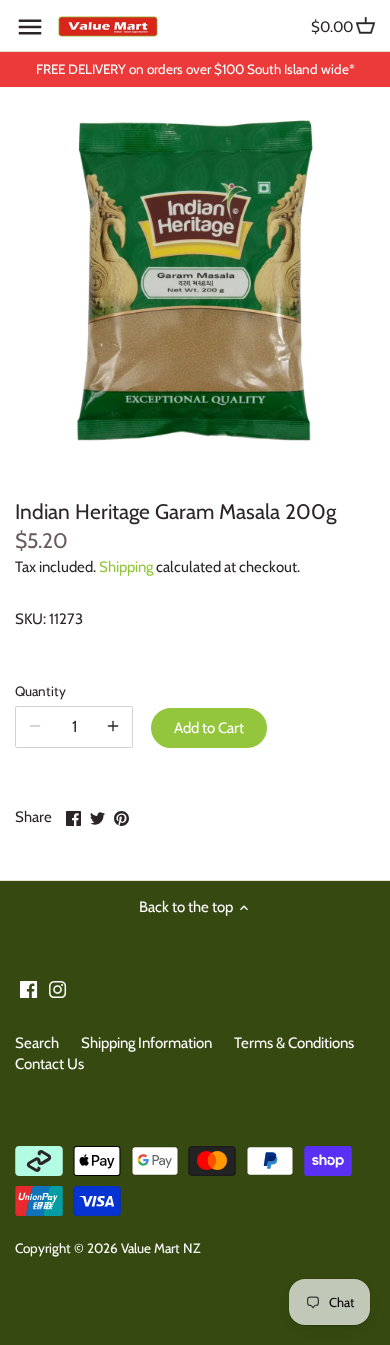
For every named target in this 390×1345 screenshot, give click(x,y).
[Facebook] (28, 988)
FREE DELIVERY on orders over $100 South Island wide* (195, 69)
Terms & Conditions (294, 1043)
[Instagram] (57, 988)
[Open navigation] (30, 27)
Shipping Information (146, 1043)
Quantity (40, 691)
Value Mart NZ (160, 1248)
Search (37, 1043)
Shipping (126, 567)
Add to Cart (209, 728)
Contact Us (49, 1064)
